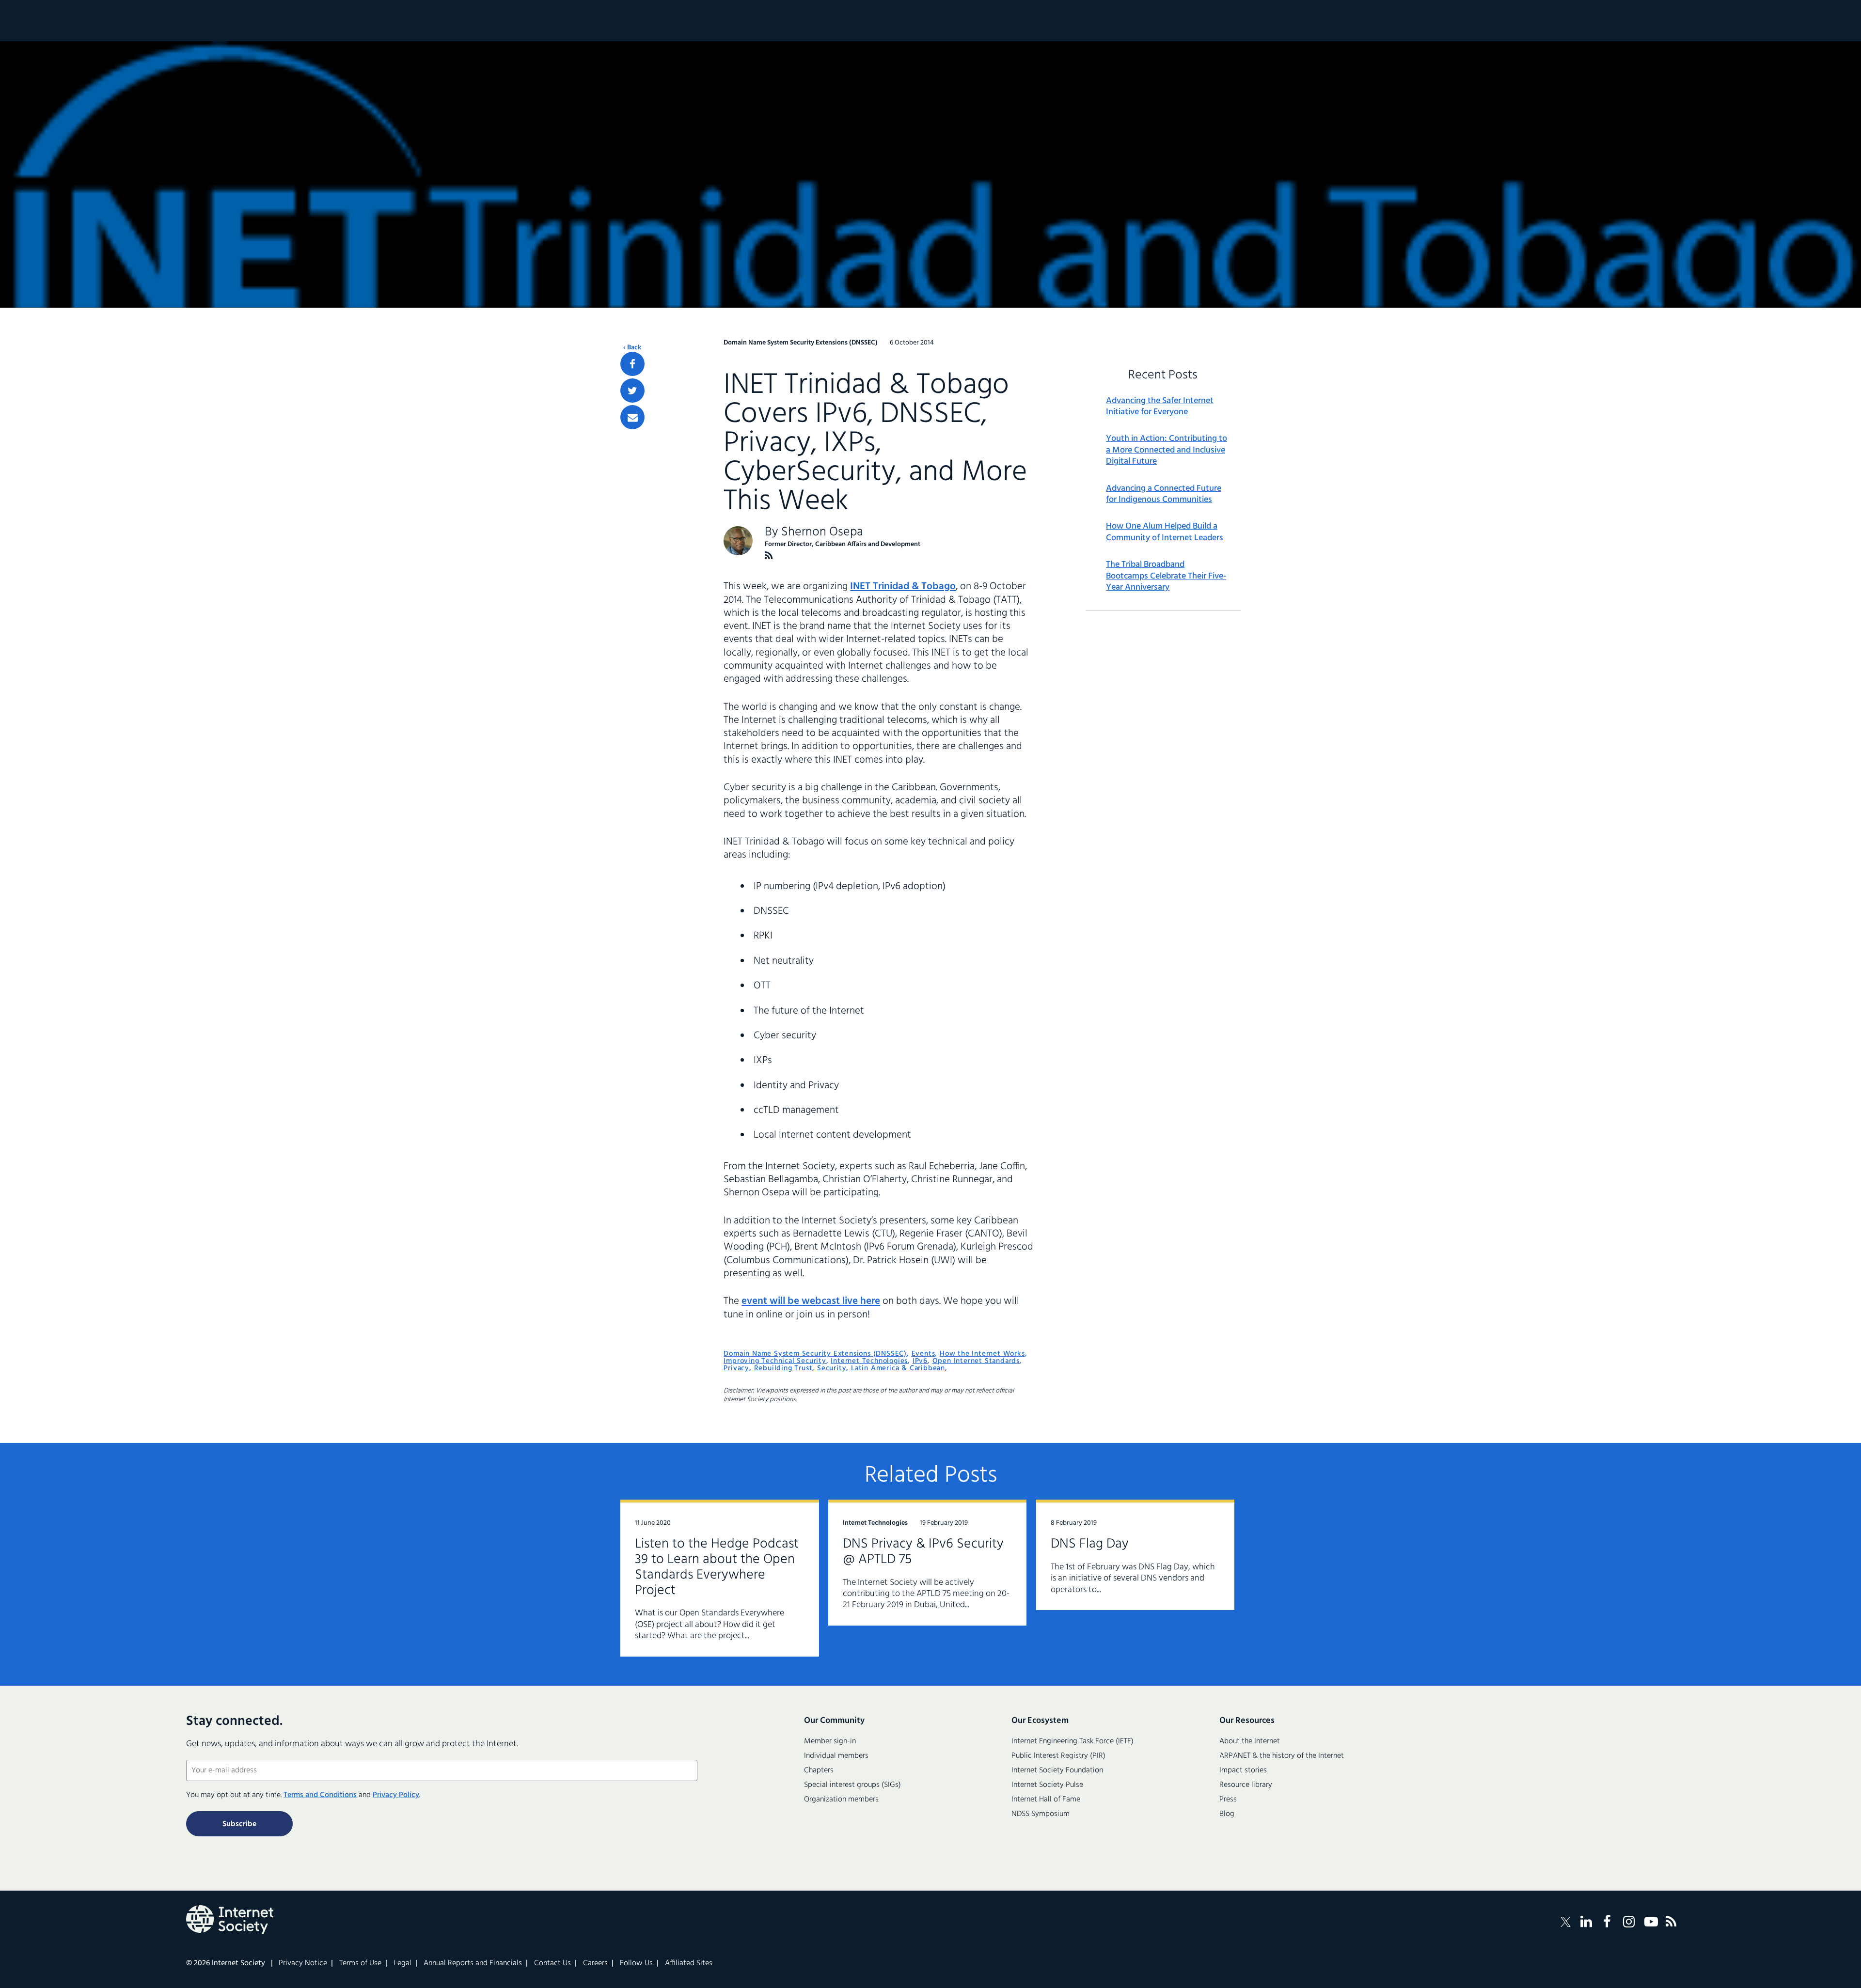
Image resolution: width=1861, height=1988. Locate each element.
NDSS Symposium (1041, 1814)
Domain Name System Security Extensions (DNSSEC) (815, 1354)
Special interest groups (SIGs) (852, 1785)
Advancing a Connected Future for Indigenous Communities (1164, 494)
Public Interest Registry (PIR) (1058, 1756)
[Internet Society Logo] (230, 1920)
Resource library (1246, 1785)
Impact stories (1243, 1770)
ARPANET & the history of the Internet (1282, 1756)
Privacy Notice (303, 1963)
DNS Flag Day (1090, 1544)
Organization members (841, 1800)
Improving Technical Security (775, 1361)
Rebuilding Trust (783, 1368)
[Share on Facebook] (632, 364)
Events (923, 1354)
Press (1228, 1800)
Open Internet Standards (976, 1361)
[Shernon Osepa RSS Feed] (769, 556)
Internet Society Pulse (1047, 1785)
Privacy (736, 1368)
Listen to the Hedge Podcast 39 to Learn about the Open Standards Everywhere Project (717, 1567)
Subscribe (239, 1824)
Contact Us (552, 1963)
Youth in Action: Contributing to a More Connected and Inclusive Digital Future (1167, 450)
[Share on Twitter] (632, 391)
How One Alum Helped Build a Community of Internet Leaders (1165, 532)
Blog (1227, 1814)
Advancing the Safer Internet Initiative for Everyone (1160, 407)
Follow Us (636, 1963)
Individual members (836, 1756)
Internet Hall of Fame (1046, 1800)
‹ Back (632, 348)
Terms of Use (360, 1963)
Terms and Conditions (320, 1795)
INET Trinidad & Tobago (903, 587)
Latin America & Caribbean (898, 1368)
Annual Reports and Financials (473, 1963)
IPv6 (920, 1361)
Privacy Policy (396, 1795)
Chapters (819, 1770)
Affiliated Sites (689, 1963)
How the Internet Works (982, 1354)
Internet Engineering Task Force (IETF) (1072, 1741)
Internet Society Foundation (1057, 1770)
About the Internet (1250, 1741)
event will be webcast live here (811, 1301)
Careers (595, 1963)
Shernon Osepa (822, 532)
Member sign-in (830, 1741)
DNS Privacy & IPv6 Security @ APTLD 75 (923, 1552)
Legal (402, 1963)
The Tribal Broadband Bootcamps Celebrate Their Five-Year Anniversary (1166, 576)
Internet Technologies (869, 1361)
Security (832, 1368)
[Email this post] (632, 417)
